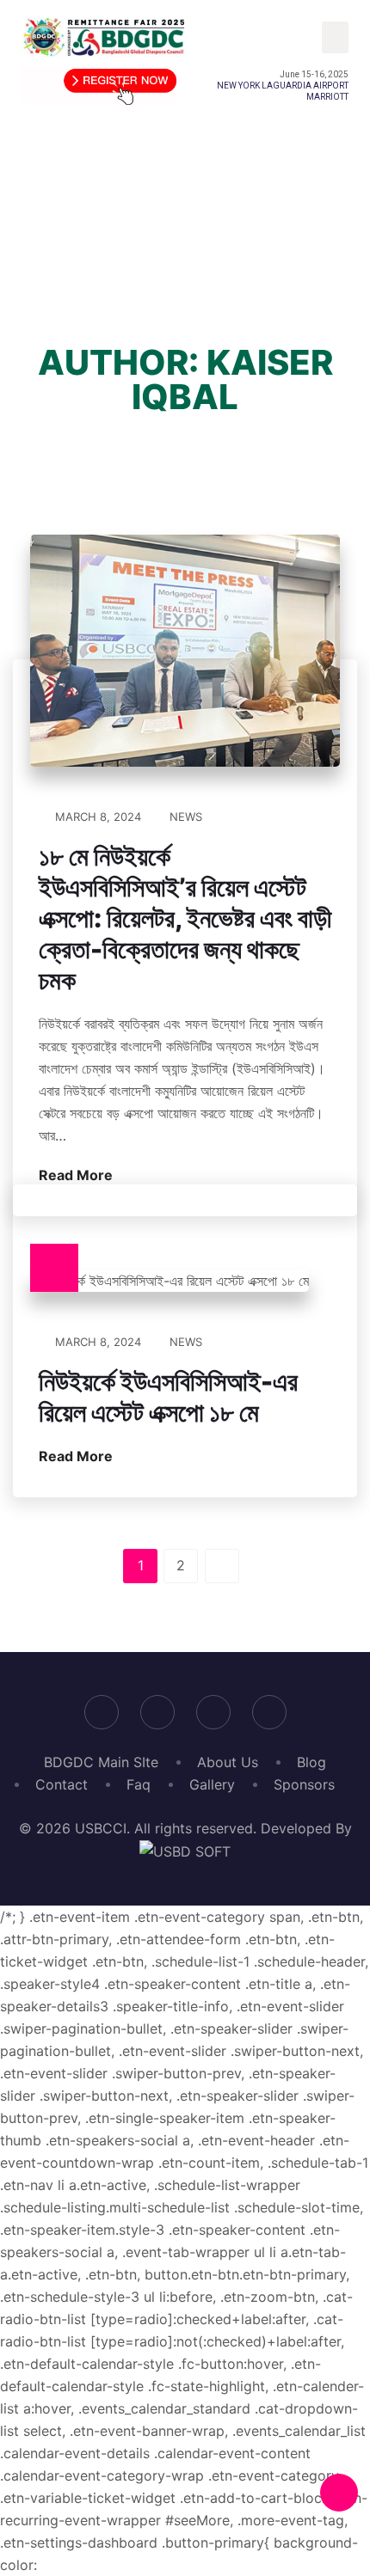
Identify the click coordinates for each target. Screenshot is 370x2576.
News (186, 817)
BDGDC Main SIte (101, 1762)
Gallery (212, 1784)
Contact (62, 1784)
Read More (77, 1175)
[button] (336, 38)
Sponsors (304, 1784)
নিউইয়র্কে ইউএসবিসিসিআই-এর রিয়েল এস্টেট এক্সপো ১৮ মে (168, 1397)
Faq (139, 1784)
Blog (311, 1762)
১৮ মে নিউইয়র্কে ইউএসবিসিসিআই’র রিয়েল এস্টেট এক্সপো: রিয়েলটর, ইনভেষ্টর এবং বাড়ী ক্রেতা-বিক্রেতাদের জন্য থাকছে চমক (185, 918)
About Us (228, 1762)
